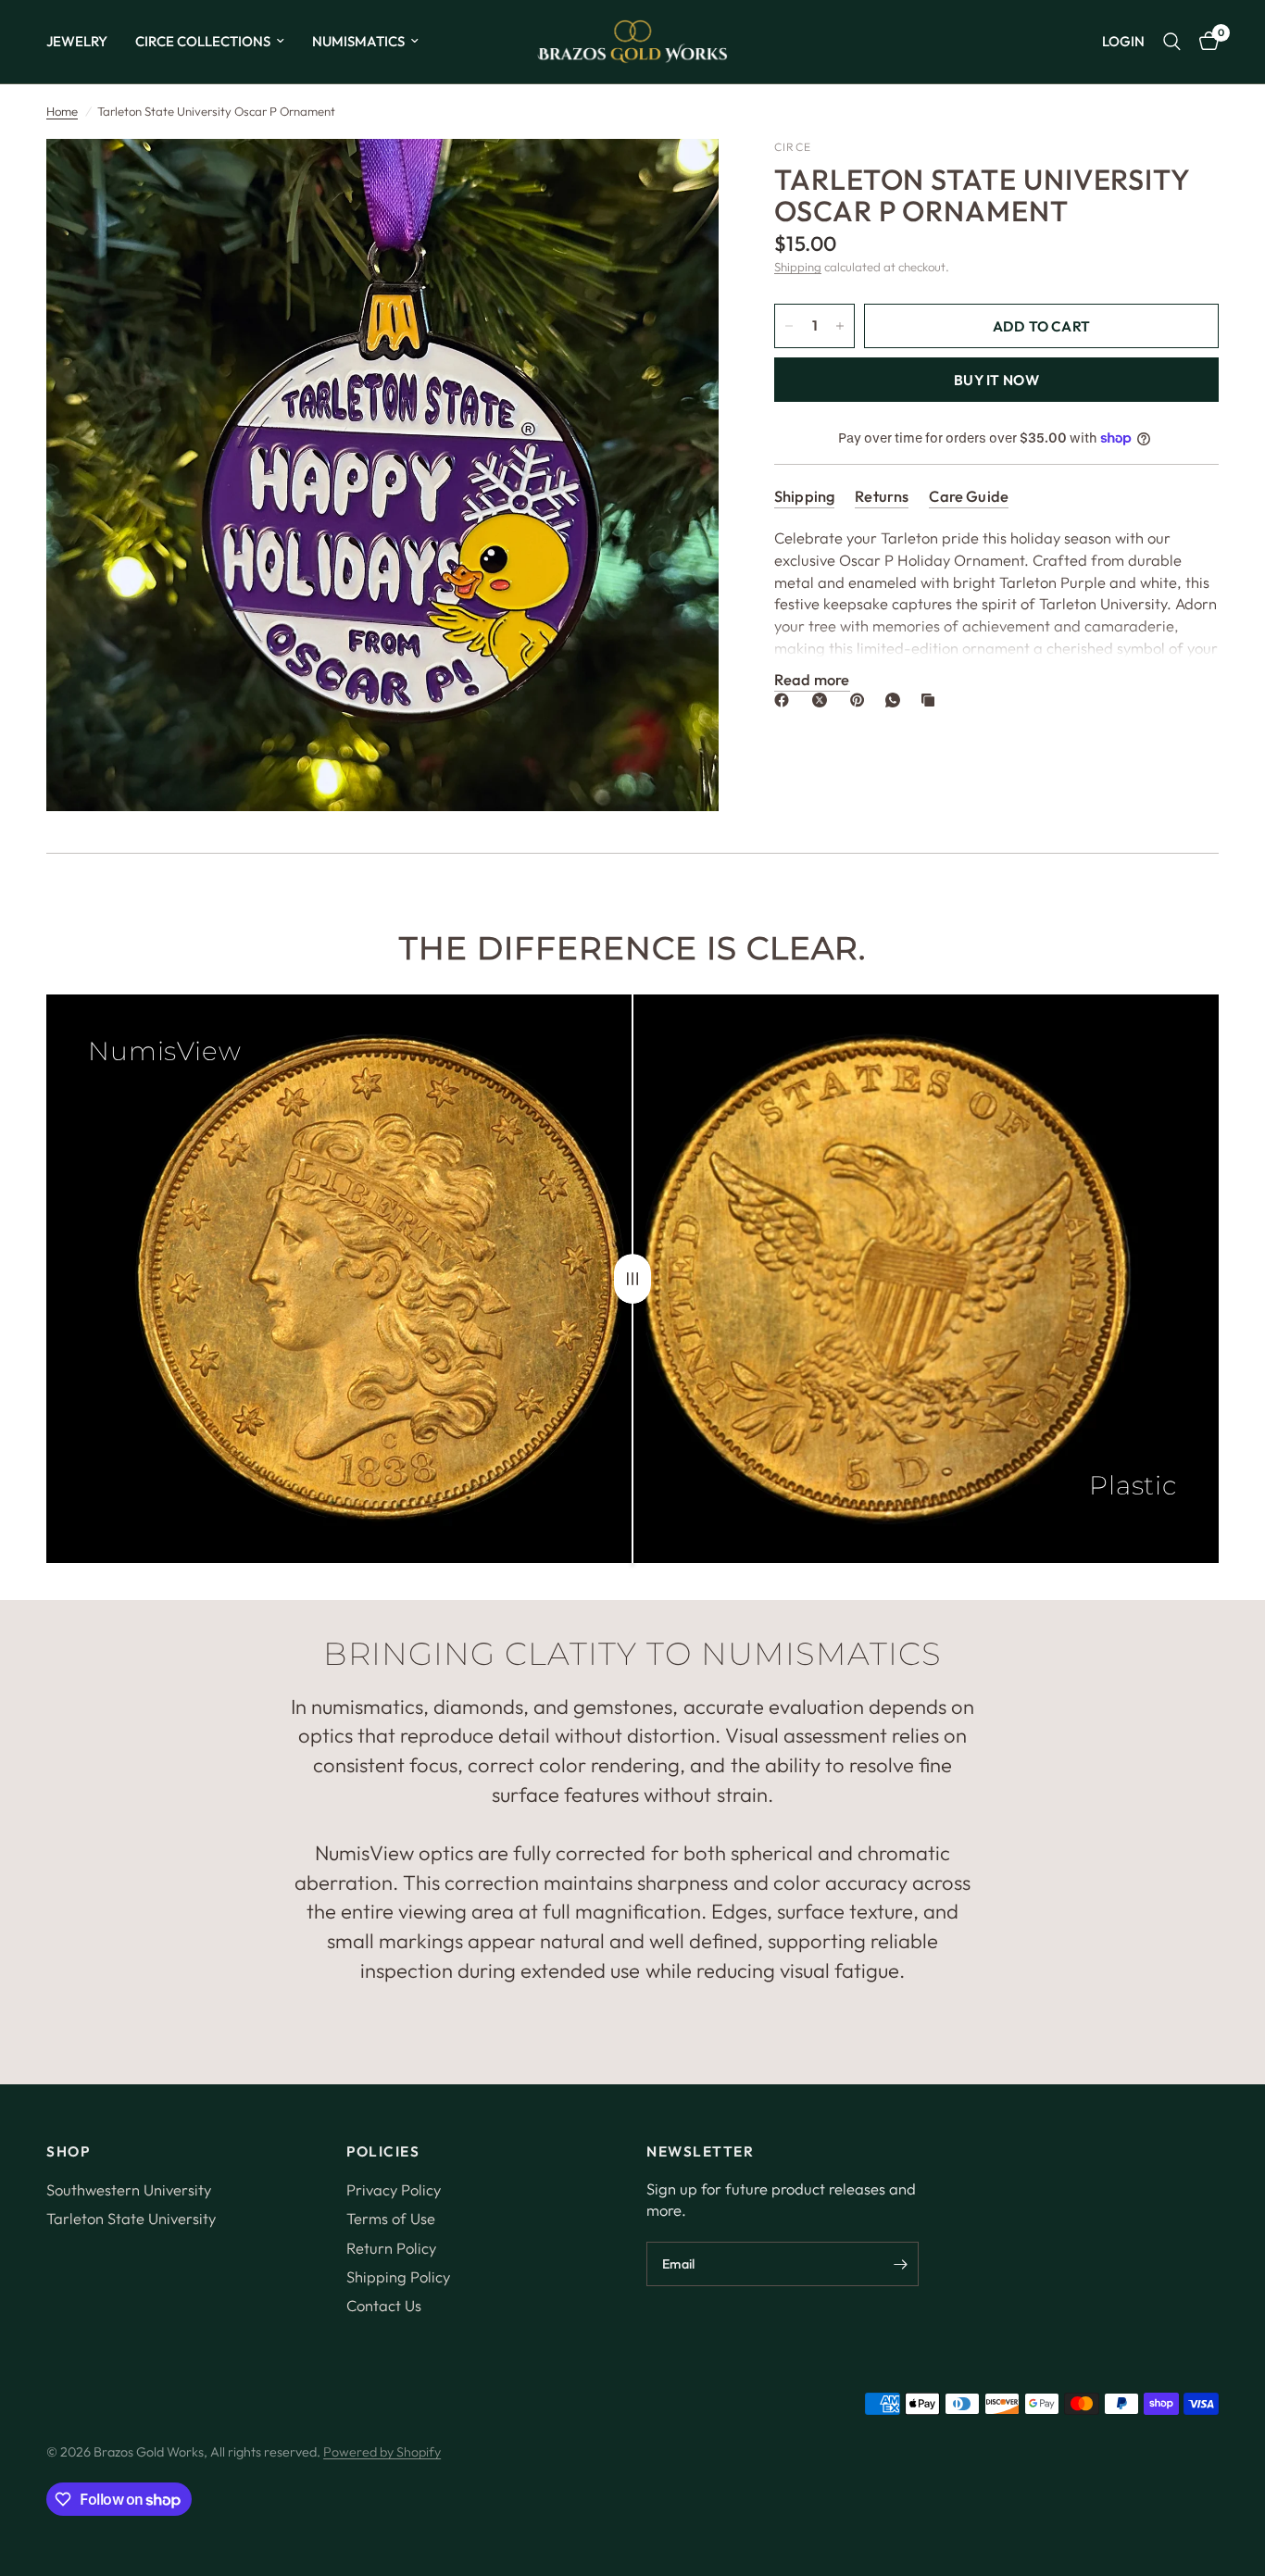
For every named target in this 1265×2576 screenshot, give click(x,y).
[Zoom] (680, 178)
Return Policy (391, 2248)
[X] (823, 700)
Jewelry (77, 41)
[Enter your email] (900, 2264)
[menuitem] (84, 42)
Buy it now (996, 380)
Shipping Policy (398, 2276)
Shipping (798, 267)
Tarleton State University (131, 2218)
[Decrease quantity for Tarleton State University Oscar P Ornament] (789, 326)
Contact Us (384, 2305)
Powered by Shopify (382, 2452)
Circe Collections (203, 41)
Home (62, 111)
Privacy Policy (394, 2189)
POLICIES (383, 2151)
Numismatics (358, 41)
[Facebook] (785, 700)
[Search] (1172, 42)
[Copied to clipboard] (932, 700)
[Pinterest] (861, 700)
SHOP (68, 2151)
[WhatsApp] (896, 700)
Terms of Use (391, 2218)
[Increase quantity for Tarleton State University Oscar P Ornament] (840, 326)
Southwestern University (129, 2189)
